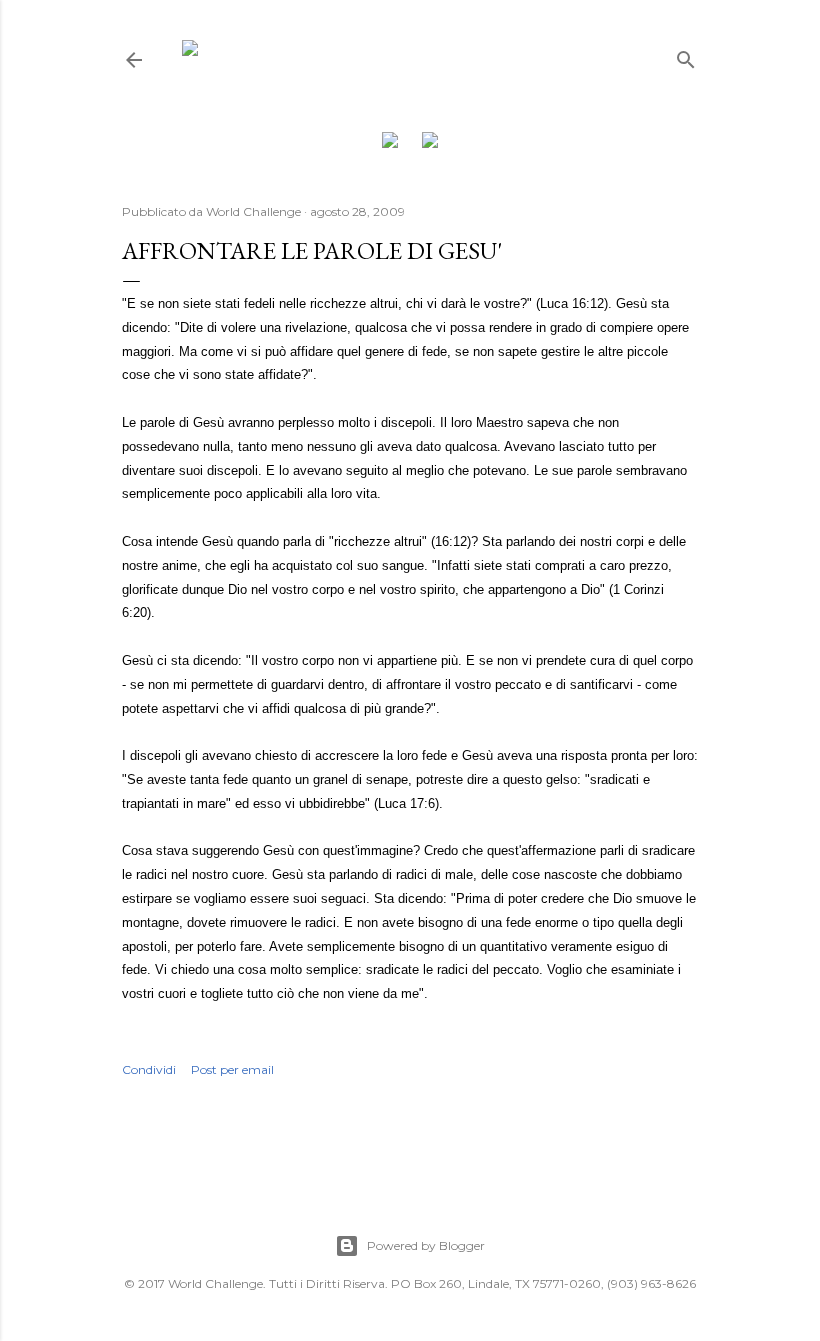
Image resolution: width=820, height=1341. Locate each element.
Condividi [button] (149, 1069)
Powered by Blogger (426, 1245)
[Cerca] (686, 55)
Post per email (232, 1069)
